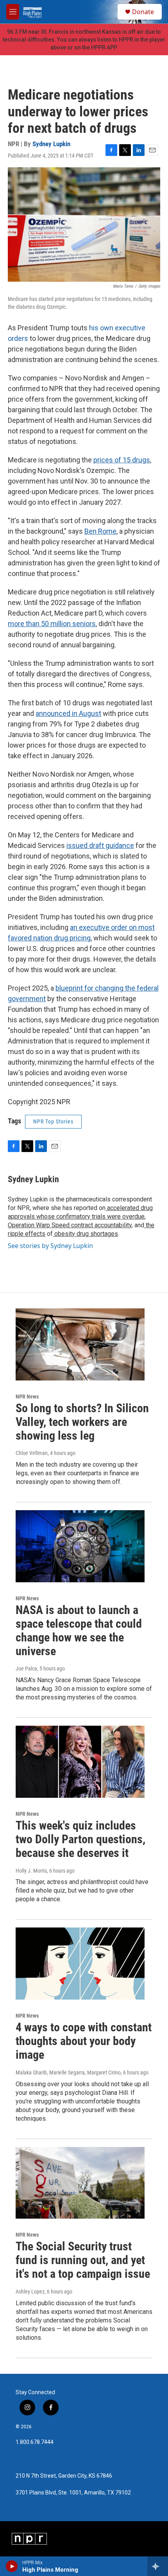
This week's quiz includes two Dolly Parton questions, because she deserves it (80, 1839)
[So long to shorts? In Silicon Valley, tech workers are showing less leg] (80, 1344)
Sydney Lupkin (51, 144)
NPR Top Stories (53, 1121)
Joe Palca (26, 1668)
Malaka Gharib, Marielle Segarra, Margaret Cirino (68, 2072)
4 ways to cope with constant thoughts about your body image (84, 2041)
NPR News (27, 1397)
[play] (12, 2566)
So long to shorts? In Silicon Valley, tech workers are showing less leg (82, 1422)
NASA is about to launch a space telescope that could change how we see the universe (79, 1630)
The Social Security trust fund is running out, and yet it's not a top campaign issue (83, 2260)
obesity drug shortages (85, 1234)
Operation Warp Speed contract (50, 1225)
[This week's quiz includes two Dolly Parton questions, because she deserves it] (80, 1762)
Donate (143, 12)
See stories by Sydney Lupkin (50, 1246)
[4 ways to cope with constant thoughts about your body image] (80, 1964)
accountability (112, 1225)
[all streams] (158, 2566)
